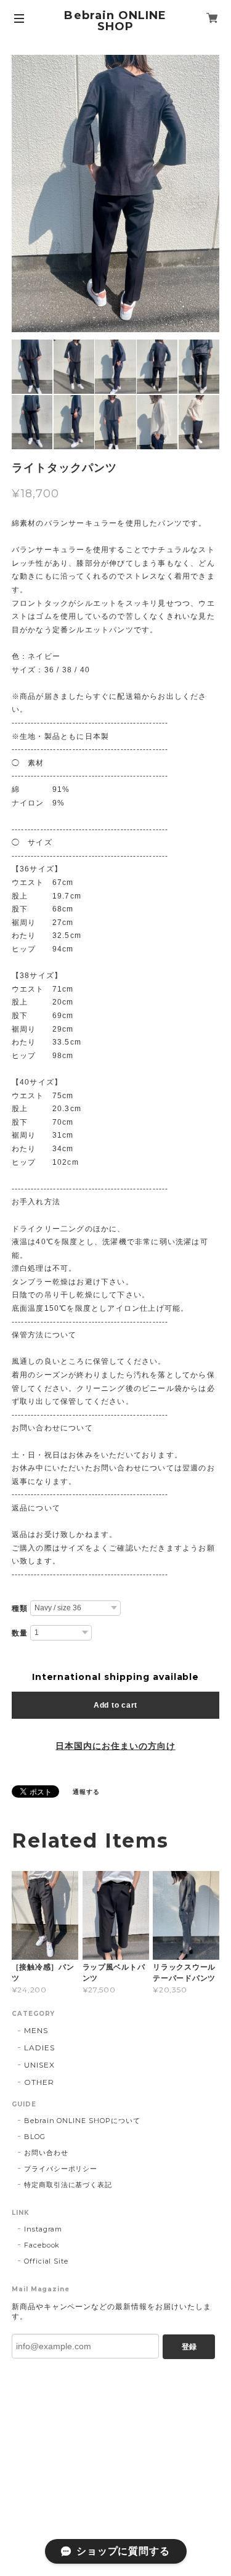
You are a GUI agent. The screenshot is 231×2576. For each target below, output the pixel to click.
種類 (20, 1608)
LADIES (39, 2048)
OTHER (39, 2082)
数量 (20, 1633)
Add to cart (115, 1705)
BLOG (35, 2137)
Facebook (42, 2245)
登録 (189, 2347)
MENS (36, 2030)
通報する (86, 1792)
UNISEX (39, 2065)
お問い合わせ (46, 2153)
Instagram (43, 2229)
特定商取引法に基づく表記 (68, 2185)
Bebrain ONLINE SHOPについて (82, 2121)
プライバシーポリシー (61, 2169)
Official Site (46, 2261)
